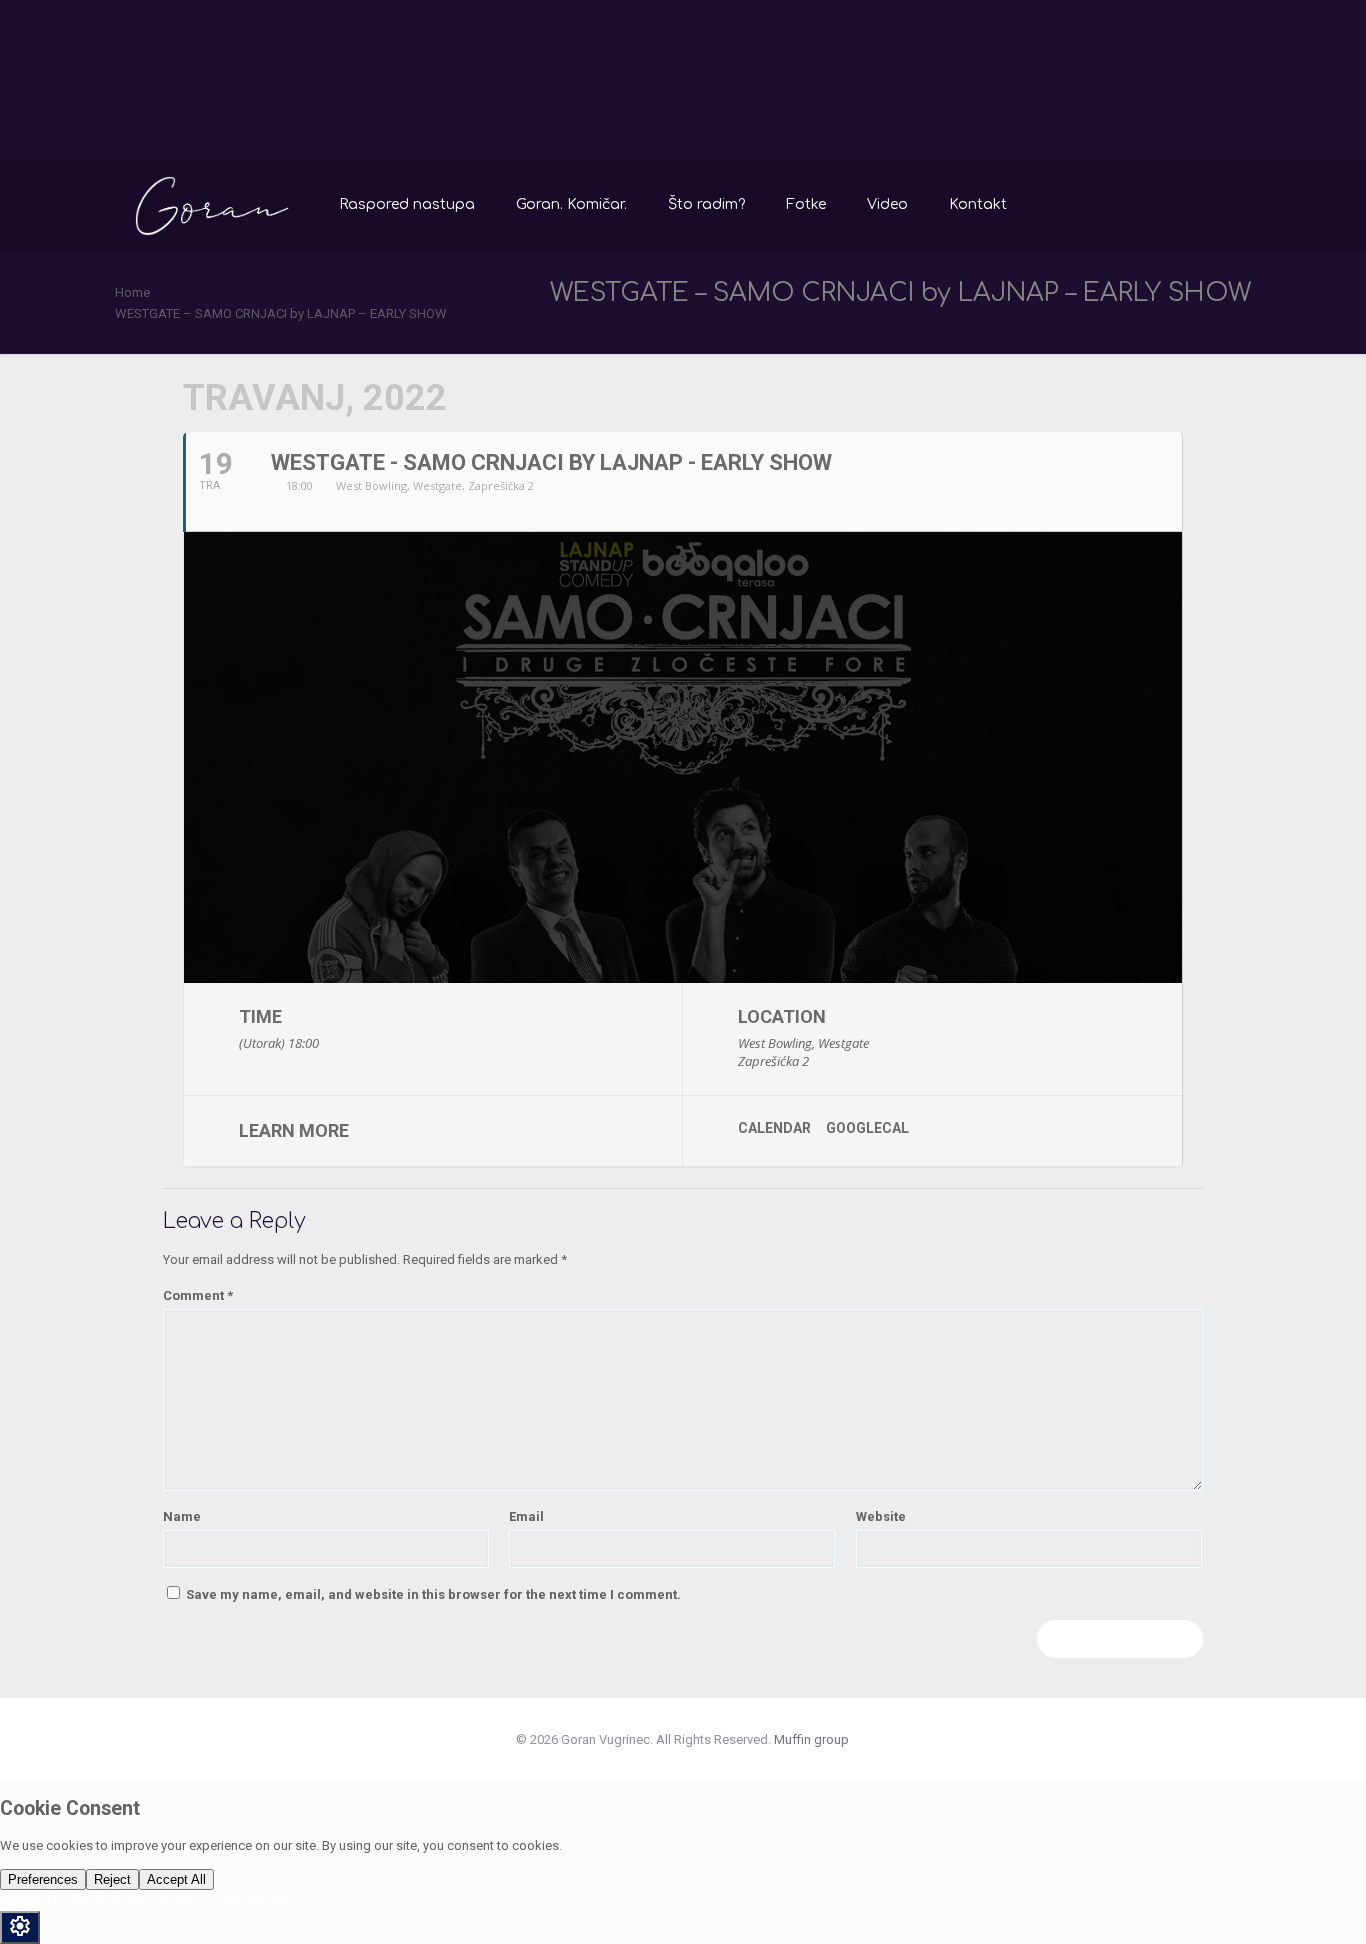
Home (132, 292)
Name (182, 1516)
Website (881, 1516)
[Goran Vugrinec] (212, 205)
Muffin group (811, 1739)
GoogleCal (867, 1128)
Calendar (774, 1128)
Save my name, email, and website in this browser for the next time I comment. (433, 1594)
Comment (198, 1295)
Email (526, 1516)
